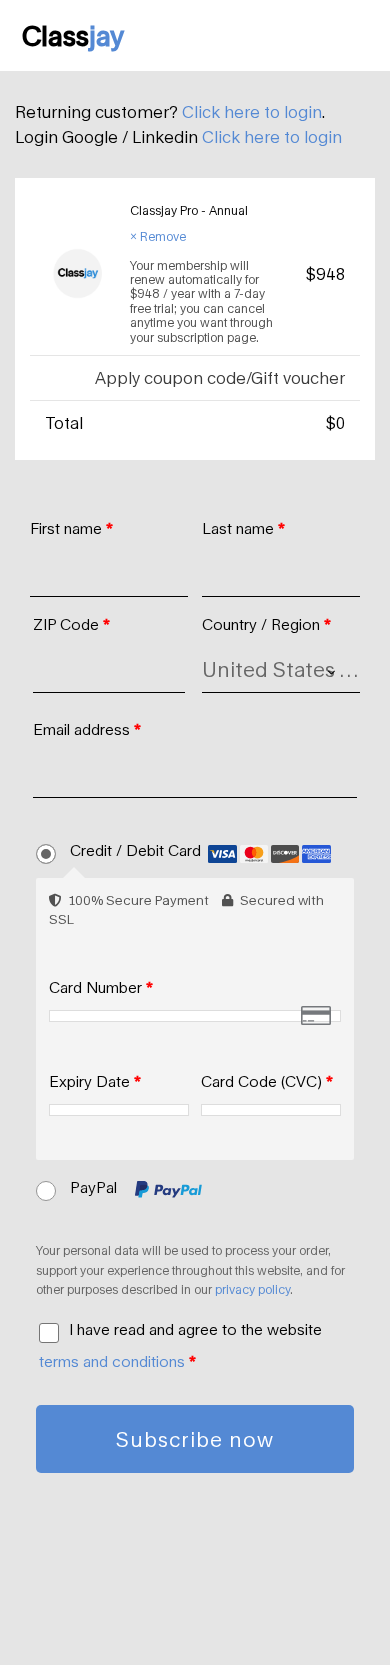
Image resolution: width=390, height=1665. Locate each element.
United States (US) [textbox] (281, 669)
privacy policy (252, 1289)
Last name (243, 528)
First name (71, 528)
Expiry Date (95, 1081)
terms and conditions (112, 1361)
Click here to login (252, 111)
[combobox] (281, 670)
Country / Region (266, 624)
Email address (87, 729)
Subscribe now (195, 1439)
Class (73, 35)
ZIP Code (71, 624)
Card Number (101, 987)
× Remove (158, 236)
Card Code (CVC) (267, 1081)
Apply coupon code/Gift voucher (220, 377)
